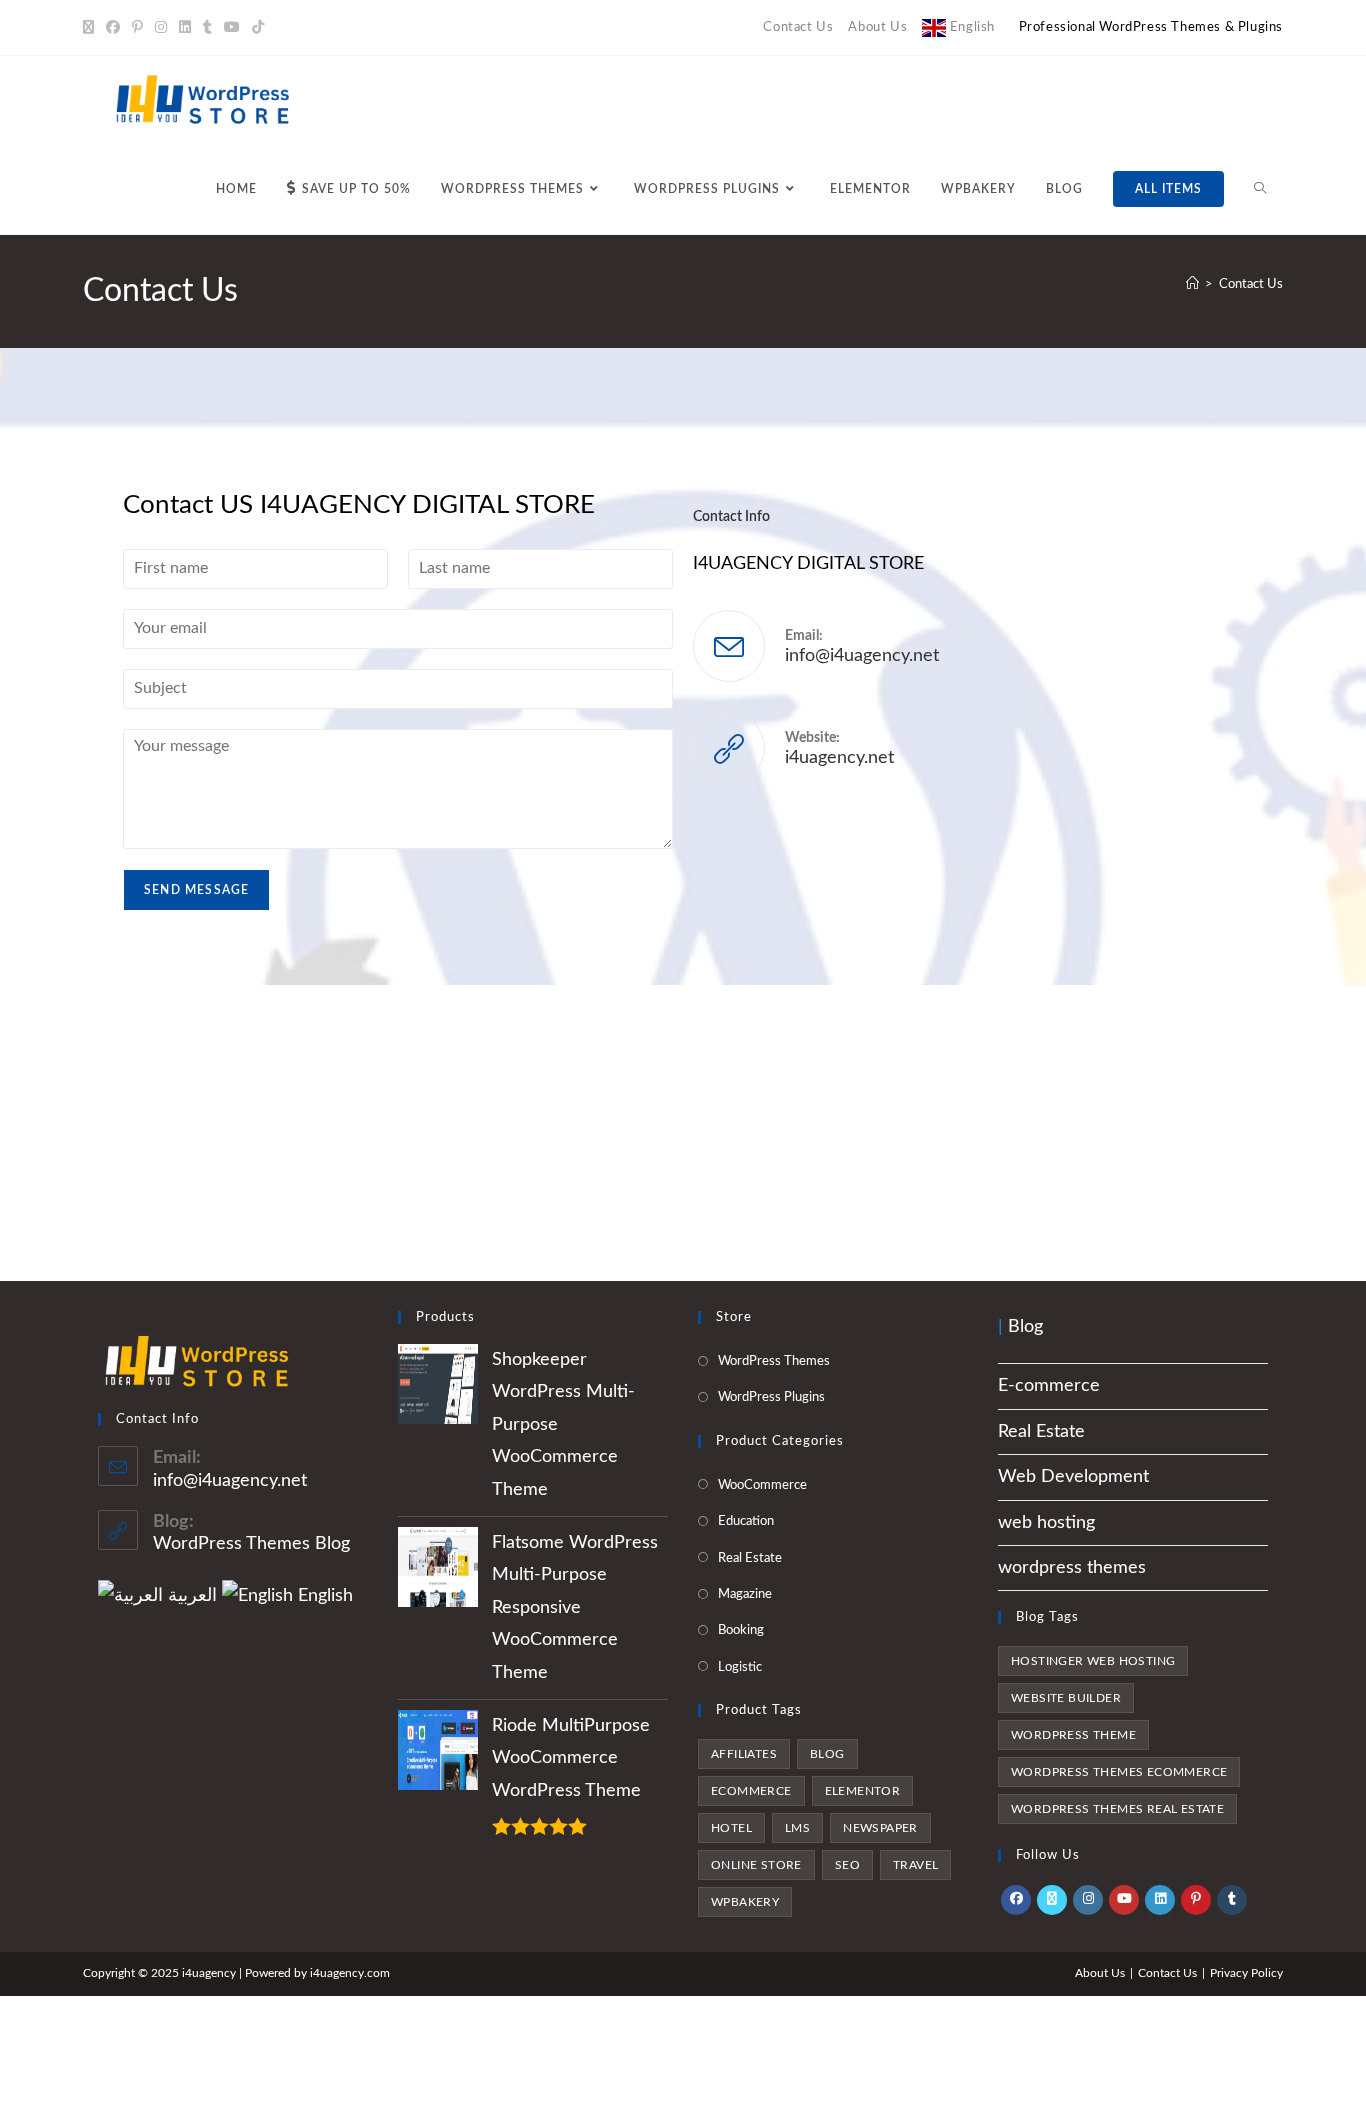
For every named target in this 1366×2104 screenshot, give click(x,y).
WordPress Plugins (771, 1397)
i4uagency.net (839, 758)
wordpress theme (1073, 1735)
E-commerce (1049, 1386)
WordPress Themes (774, 1361)
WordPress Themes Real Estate (1117, 1809)
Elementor (863, 1791)
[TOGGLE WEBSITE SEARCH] (1260, 189)
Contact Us (798, 27)
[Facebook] (113, 28)
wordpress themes (1072, 1568)
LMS (797, 1828)
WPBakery (745, 1902)
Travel (915, 1865)
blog (827, 1754)
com (378, 1973)
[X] (91, 28)
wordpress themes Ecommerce (1119, 1772)
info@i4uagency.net (862, 656)
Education (746, 1521)
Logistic (740, 1667)
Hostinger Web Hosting (1093, 1661)
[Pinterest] (137, 28)
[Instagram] (161, 28)
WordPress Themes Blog (251, 1544)
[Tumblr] (207, 28)
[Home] (1192, 284)
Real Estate (750, 1558)
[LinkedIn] (185, 28)
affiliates (744, 1754)
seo (847, 1865)
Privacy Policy (1246, 1973)
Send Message (196, 890)
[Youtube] (232, 28)
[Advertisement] (683, 1133)
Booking (741, 1630)
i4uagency (337, 1973)
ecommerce (751, 1791)
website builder (1066, 1698)
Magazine (745, 1594)
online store (756, 1865)
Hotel (731, 1828)
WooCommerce (762, 1485)
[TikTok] (258, 28)
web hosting (1046, 1523)
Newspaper (880, 1828)
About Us (877, 27)
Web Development (1073, 1477)
